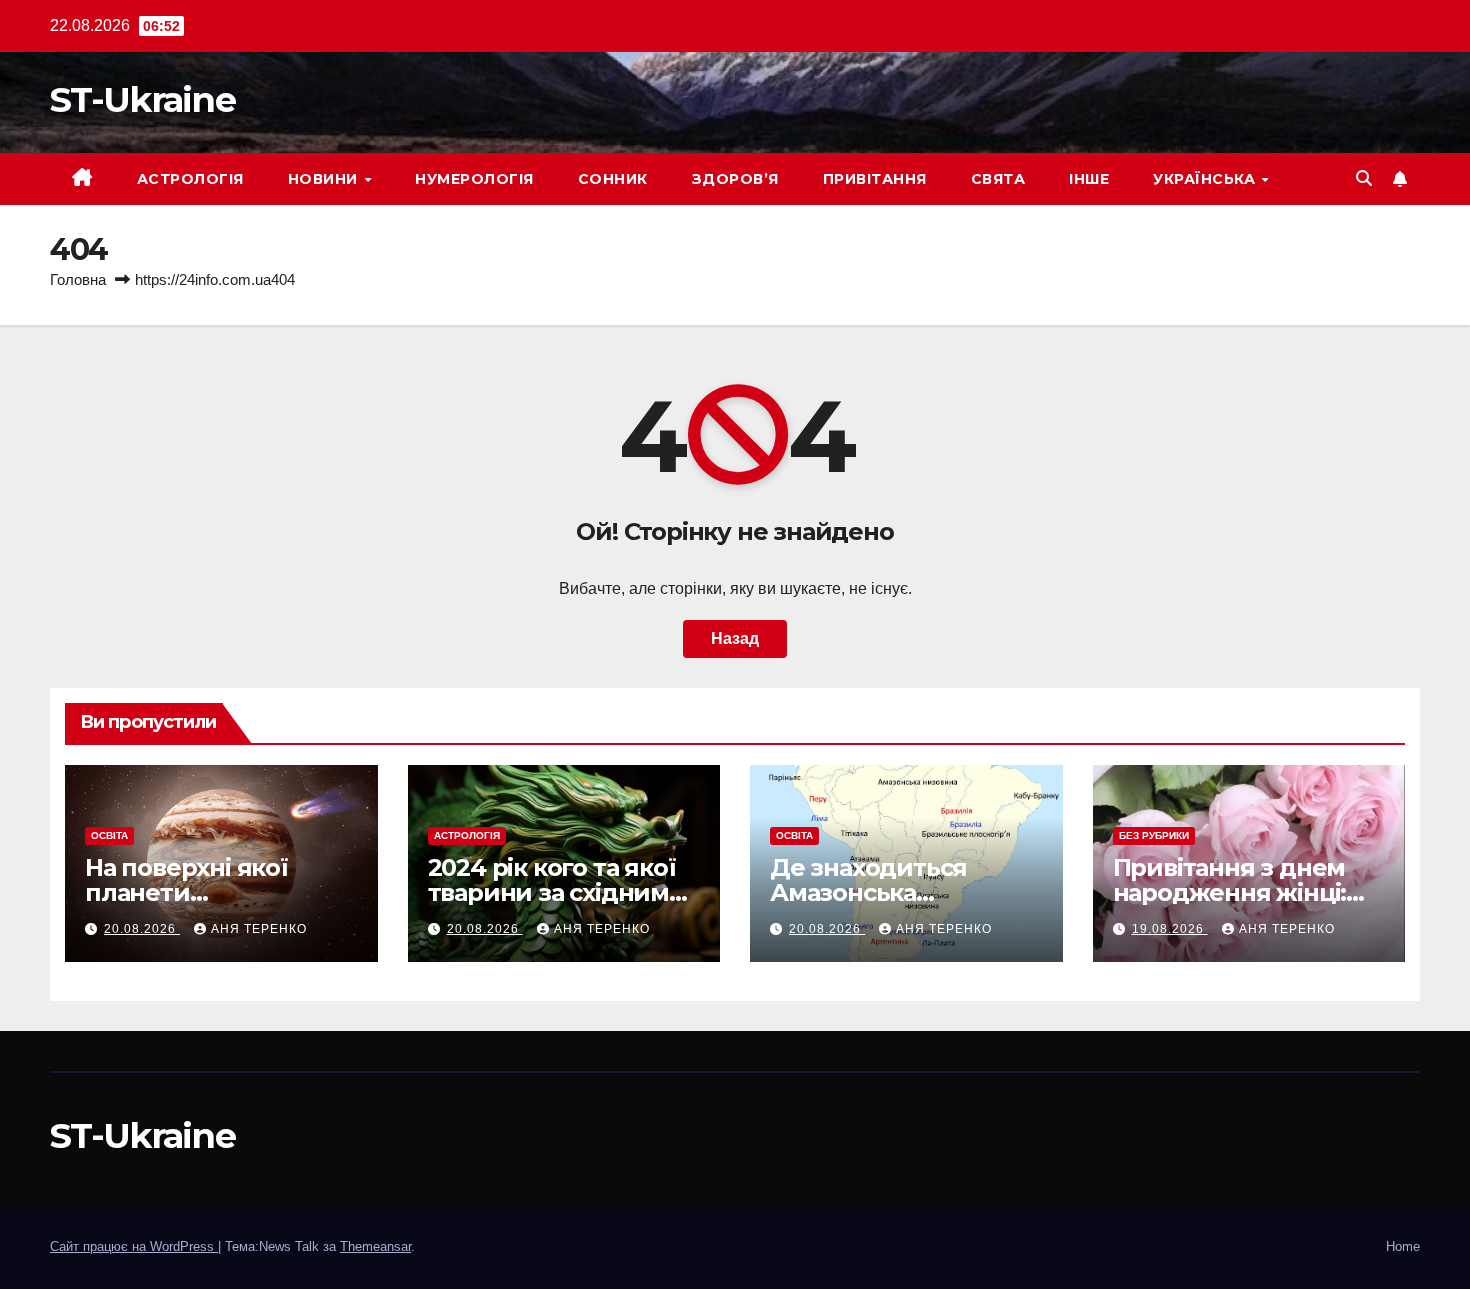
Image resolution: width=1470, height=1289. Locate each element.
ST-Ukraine (142, 99)
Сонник (613, 179)
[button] (1364, 178)
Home (1403, 1246)
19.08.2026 (1170, 929)
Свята (998, 179)
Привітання (875, 179)
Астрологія (190, 179)
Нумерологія (474, 179)
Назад (735, 638)
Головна (78, 279)
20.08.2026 (142, 929)
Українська (1206, 179)
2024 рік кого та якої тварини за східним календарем (552, 892)
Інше (1089, 179)
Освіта (109, 835)
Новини (325, 179)
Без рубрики (1154, 835)
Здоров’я (735, 179)
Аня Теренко (259, 929)
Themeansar (375, 1246)
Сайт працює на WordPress (134, 1246)
